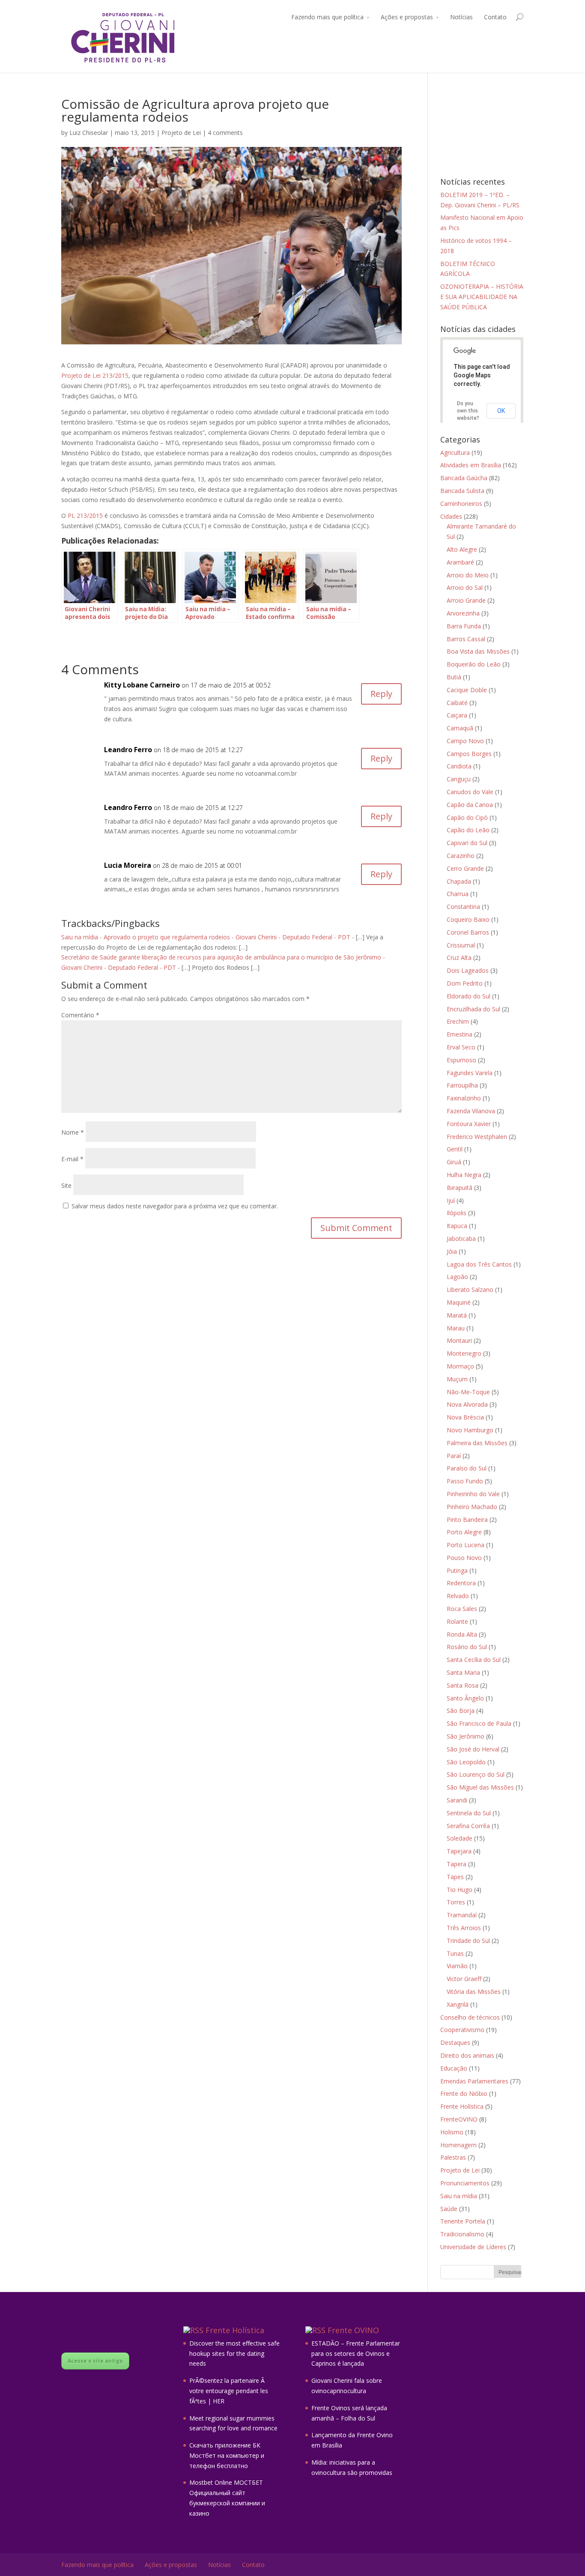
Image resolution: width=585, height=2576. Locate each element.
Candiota (459, 766)
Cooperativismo (462, 2030)
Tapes (455, 1877)
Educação (454, 2068)
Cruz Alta (459, 958)
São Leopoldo (466, 1762)
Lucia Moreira (128, 865)
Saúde (449, 2209)
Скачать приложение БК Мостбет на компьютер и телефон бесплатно (227, 2455)
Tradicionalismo (462, 2234)
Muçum (457, 1379)
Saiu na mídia (459, 2196)
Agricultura (455, 453)
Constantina (463, 907)
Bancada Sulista (462, 491)
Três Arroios (464, 1928)
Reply (381, 694)
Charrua (458, 894)
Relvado (458, 1596)
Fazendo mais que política (327, 17)
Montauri (459, 1340)
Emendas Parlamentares (474, 2081)
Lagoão (457, 1277)
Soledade (460, 1838)
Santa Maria (463, 1672)
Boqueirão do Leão (474, 664)
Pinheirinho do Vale (473, 1494)
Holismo (452, 2132)
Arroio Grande (466, 600)
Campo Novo (465, 741)
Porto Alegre (464, 1532)
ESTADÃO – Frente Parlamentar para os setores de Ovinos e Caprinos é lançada (356, 2353)
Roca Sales (462, 1609)
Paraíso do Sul (467, 1468)
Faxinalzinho (464, 1098)
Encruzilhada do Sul (473, 1009)
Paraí (454, 1456)
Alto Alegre (462, 549)
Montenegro (464, 1353)
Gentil (455, 1149)
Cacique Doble (467, 690)
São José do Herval (473, 1749)
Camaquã (460, 728)
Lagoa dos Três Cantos (479, 1264)
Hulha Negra (464, 1175)
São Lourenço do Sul (476, 1774)
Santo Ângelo (465, 1698)
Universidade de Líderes (473, 2247)
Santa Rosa (463, 1685)
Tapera (457, 1864)
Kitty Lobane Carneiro (142, 685)
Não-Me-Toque (468, 1392)
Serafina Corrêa (468, 1826)
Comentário (80, 1015)
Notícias (461, 17)
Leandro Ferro (128, 750)
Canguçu (459, 779)
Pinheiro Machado (472, 1507)
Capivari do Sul (467, 843)
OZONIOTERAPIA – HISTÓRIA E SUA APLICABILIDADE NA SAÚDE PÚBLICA (482, 297)
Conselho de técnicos (470, 2017)
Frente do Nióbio (464, 2093)
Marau (456, 1328)
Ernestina (460, 1034)
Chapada (459, 881)
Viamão (457, 1966)
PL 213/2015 (85, 515)
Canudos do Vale (470, 792)
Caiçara (457, 715)
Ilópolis (457, 1213)
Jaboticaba (461, 1239)
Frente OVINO (353, 2330)
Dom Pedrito (465, 983)
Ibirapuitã (460, 1188)
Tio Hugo (460, 1890)
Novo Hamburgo (470, 1430)
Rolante (457, 1621)
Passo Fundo (465, 1481)
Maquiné (459, 1302)
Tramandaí (462, 1915)
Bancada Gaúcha (464, 478)
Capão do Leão (468, 830)
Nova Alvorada (467, 1404)
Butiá (454, 677)
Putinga (457, 1570)
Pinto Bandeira (467, 1520)
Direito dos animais (467, 2055)
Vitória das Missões (474, 1992)
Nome (73, 1132)
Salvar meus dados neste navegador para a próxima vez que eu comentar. (175, 1206)
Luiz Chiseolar (89, 133)
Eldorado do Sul (469, 996)
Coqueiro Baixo (468, 919)
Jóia (452, 1251)
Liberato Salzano (470, 1289)
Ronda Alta (462, 1634)
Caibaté (457, 703)
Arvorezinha (463, 613)
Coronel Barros (468, 932)
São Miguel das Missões (480, 1787)
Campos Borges (469, 754)
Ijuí (451, 1200)
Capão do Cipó (467, 817)
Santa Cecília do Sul (474, 1660)
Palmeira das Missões (477, 1443)
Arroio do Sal (465, 587)
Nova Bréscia (465, 1417)
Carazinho (461, 856)
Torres (456, 1902)
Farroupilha (462, 1085)
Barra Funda (464, 626)
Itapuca (457, 1226)
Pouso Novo (464, 1558)
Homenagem (458, 2145)
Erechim (458, 1021)
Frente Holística (462, 2106)
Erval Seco (461, 1047)
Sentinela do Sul (469, 1813)
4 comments (225, 133)
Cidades (451, 516)
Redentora (461, 1583)
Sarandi (457, 1800)
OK (501, 411)
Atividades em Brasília (471, 465)
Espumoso (461, 1060)
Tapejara (459, 1851)
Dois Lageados (468, 970)
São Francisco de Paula (479, 1723)
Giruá (454, 1162)
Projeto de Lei (181, 133)
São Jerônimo (466, 1736)
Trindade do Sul (468, 1941)
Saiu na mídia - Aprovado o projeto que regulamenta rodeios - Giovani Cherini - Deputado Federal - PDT (206, 937)
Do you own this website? (468, 411)
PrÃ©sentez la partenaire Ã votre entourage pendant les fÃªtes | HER (229, 2391)
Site (66, 1185)
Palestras (453, 2157)
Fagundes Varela (470, 1073)
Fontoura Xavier (469, 1124)
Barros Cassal (466, 639)
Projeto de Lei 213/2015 (95, 375)
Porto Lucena (466, 1545)
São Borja (461, 1711)
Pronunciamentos (465, 2183)
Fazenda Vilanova (471, 1111)
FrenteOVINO (459, 2119)
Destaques (455, 2043)
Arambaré (460, 562)
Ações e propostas (407, 17)
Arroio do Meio (468, 575)
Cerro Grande (465, 868)
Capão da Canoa (470, 805)
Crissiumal (461, 945)
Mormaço (460, 1366)
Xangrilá (458, 2004)
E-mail (72, 1159)
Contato (495, 17)
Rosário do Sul (467, 1647)
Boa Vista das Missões (478, 651)
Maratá (457, 1315)
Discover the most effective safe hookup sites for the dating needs (234, 2353)
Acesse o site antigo (95, 2361)
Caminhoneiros (461, 504)
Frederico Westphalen (477, 1137)
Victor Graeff (464, 1979)
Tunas (455, 1953)
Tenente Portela (463, 2221)
